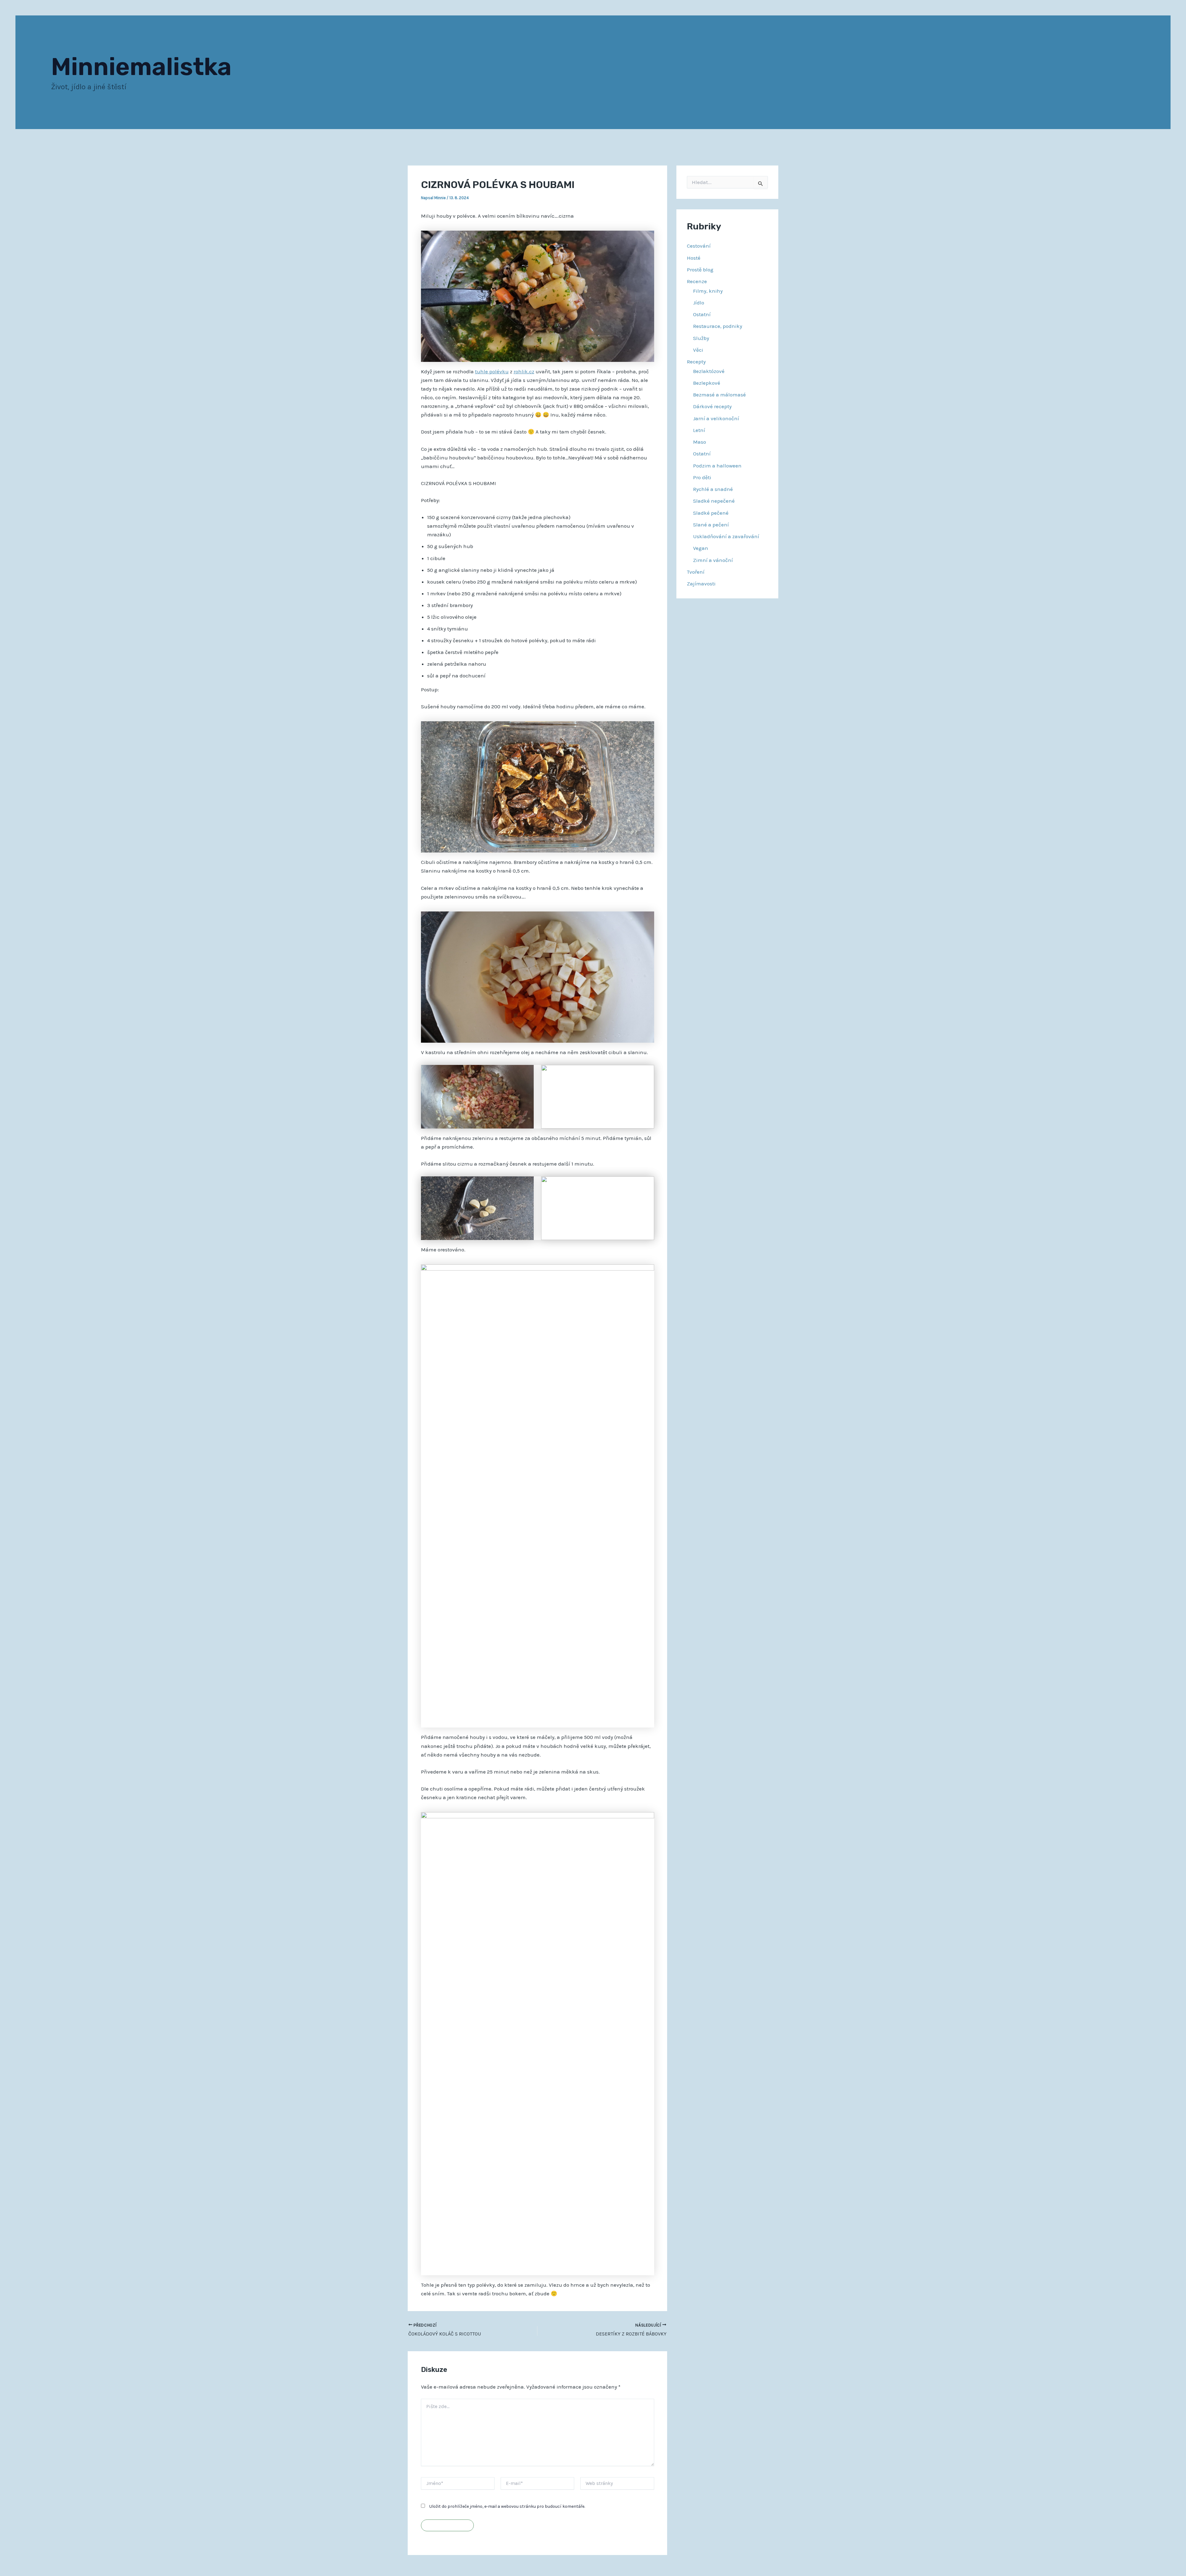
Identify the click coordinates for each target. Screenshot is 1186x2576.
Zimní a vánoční (713, 560)
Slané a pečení (711, 525)
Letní (699, 430)
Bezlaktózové (709, 371)
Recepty (696, 362)
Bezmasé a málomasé (719, 395)
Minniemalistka (141, 67)
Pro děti (702, 477)
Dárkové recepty (712, 406)
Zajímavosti (701, 584)
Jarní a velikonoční (716, 418)
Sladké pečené (711, 513)
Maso (700, 442)
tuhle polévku (492, 371)
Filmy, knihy (708, 291)
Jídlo (699, 303)
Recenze (697, 281)
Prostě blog (700, 270)
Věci (698, 350)
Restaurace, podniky (718, 326)
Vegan (701, 548)
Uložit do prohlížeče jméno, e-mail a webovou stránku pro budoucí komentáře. (507, 2506)
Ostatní (702, 314)
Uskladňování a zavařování (726, 536)
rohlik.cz (524, 371)
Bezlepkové (707, 383)
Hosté (694, 258)
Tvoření (696, 572)
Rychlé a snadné (713, 489)
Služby (701, 338)
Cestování (699, 246)
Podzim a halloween (717, 466)
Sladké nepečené (714, 501)
